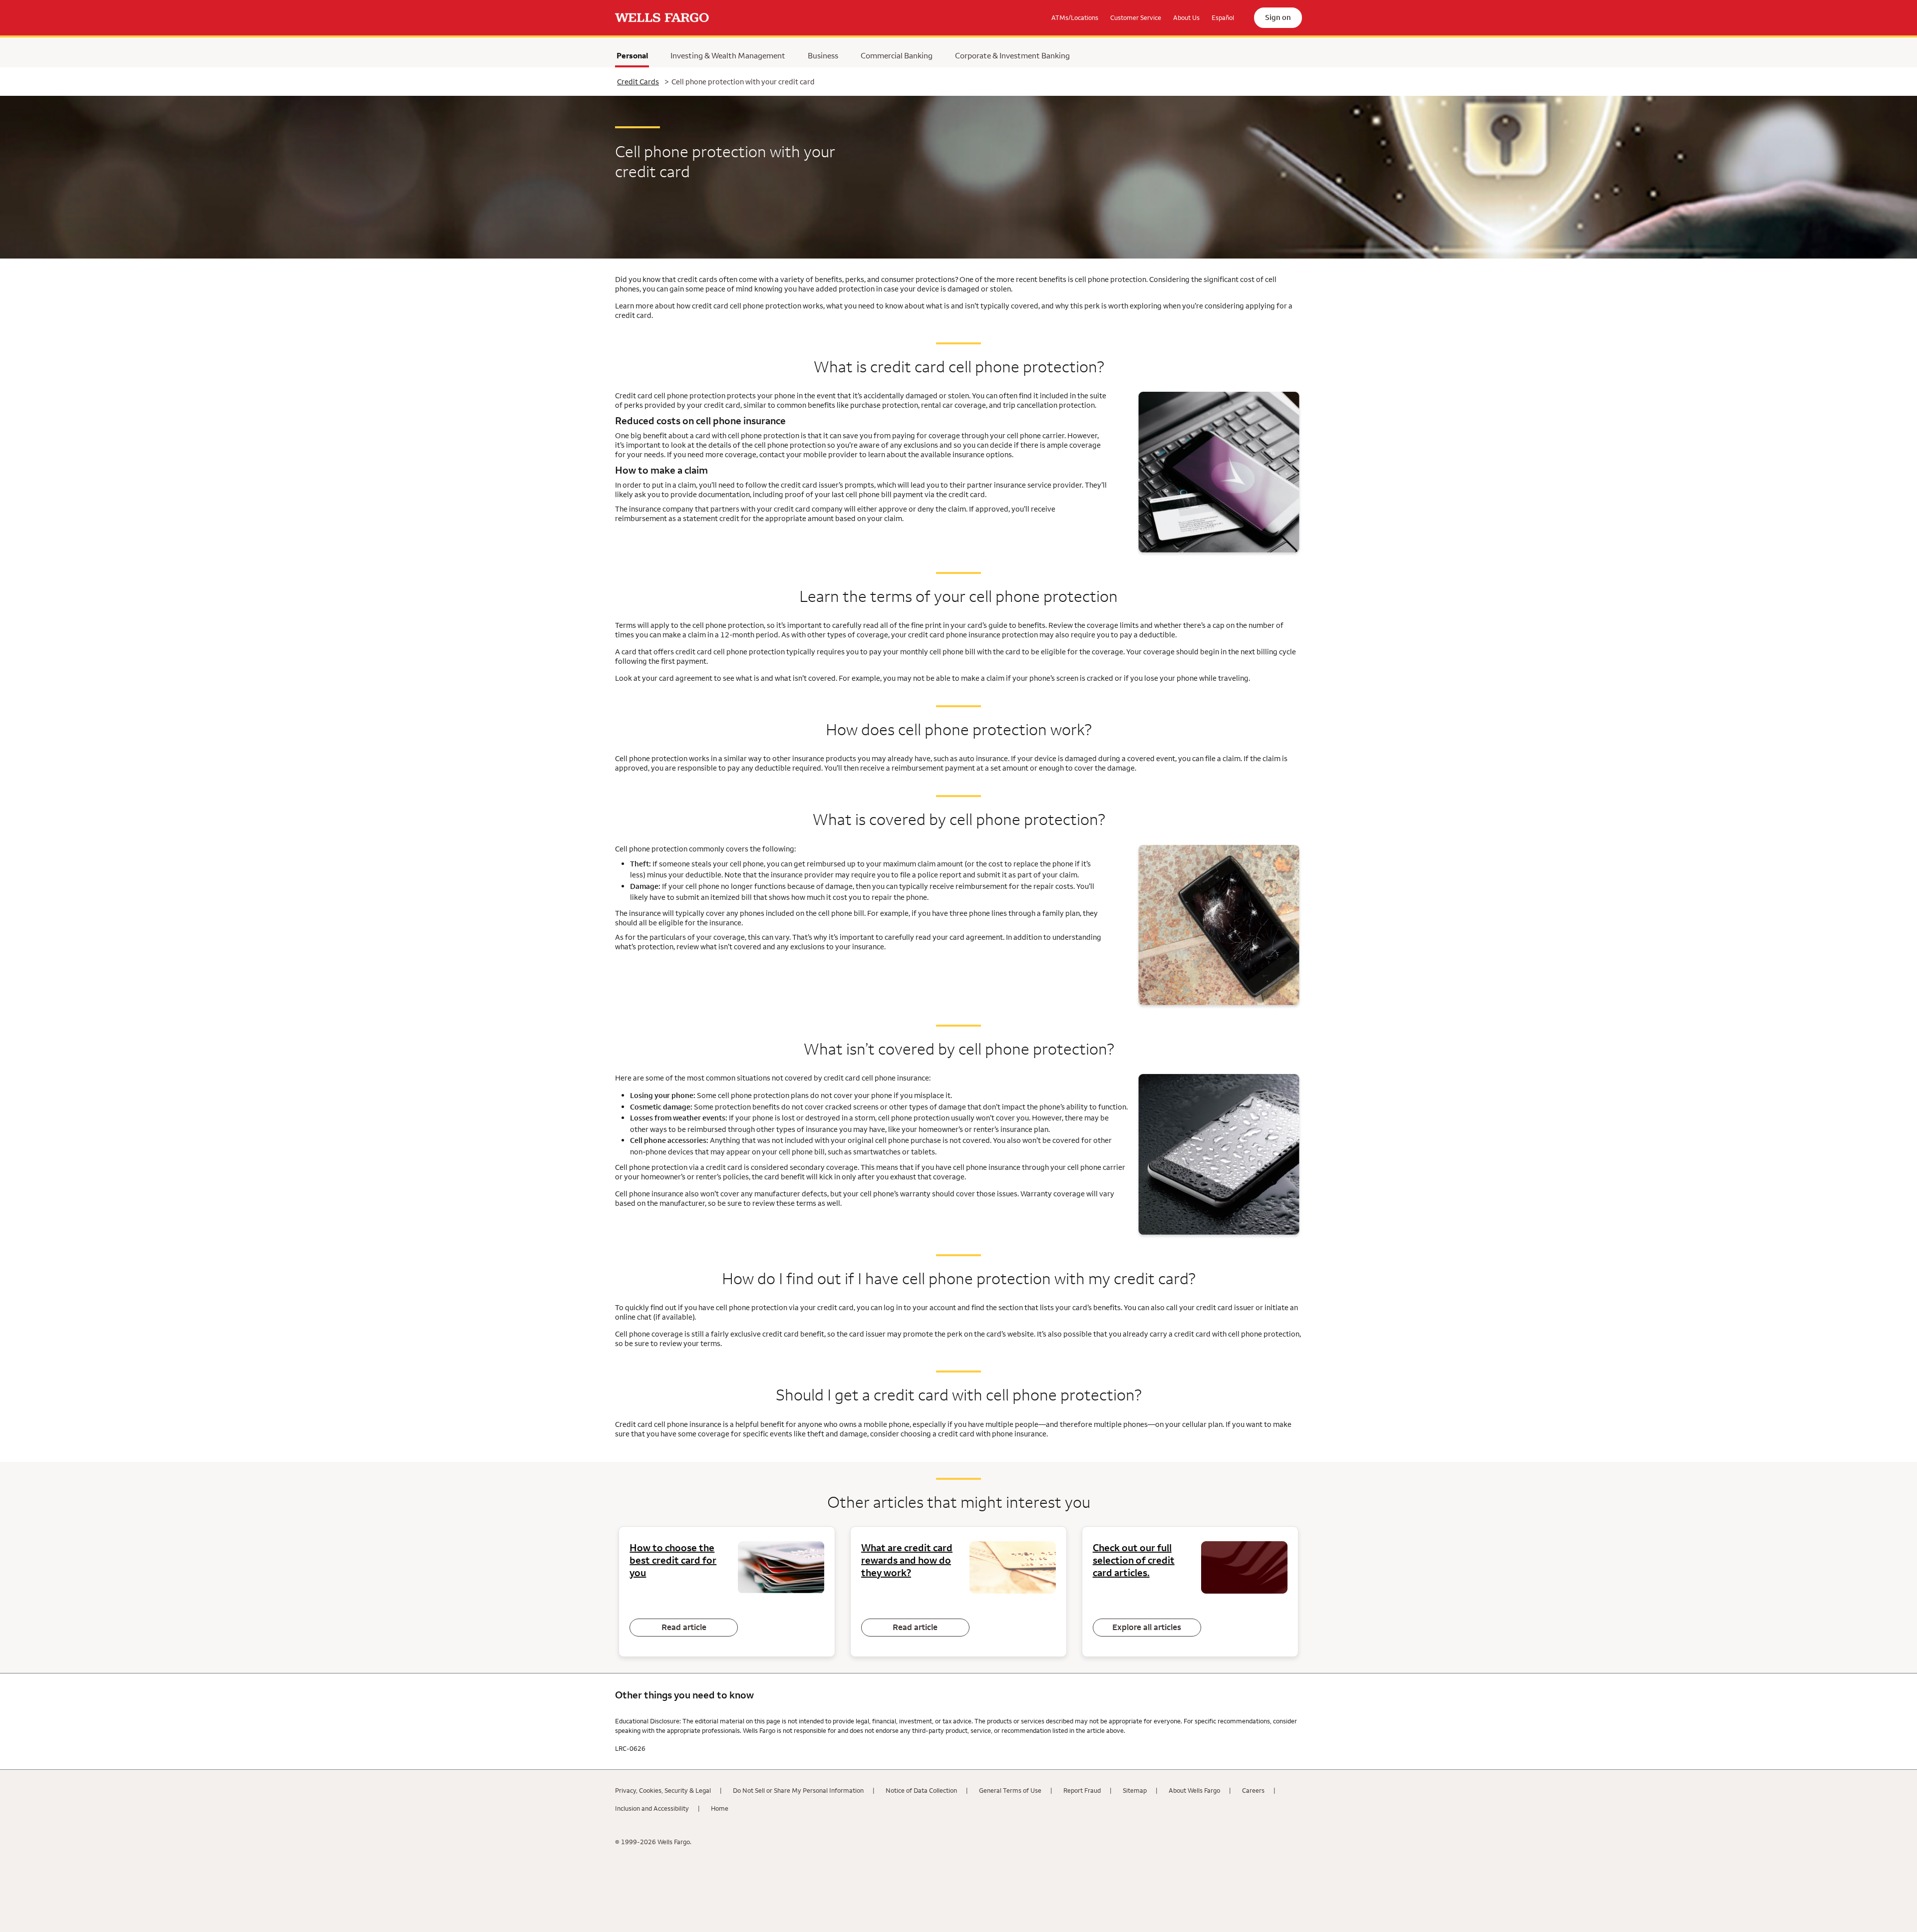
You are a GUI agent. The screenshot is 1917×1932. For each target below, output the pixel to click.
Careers (1253, 1790)
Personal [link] (633, 58)
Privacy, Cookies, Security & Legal (663, 1790)
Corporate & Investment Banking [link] (1012, 55)
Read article (684, 1627)
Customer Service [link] (1136, 17)
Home (720, 1808)
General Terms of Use (1010, 1790)
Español (1223, 17)
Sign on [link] (1278, 17)
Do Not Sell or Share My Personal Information (798, 1790)
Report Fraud (1082, 1790)
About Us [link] (1186, 17)
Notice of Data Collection (921, 1790)
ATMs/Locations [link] (1075, 17)
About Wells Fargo (1194, 1790)
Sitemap (1135, 1790)
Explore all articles (1147, 1627)
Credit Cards (638, 82)
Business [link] (823, 55)
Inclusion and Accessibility (652, 1808)
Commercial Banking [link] (897, 55)
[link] (662, 18)
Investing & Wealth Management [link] (728, 55)
